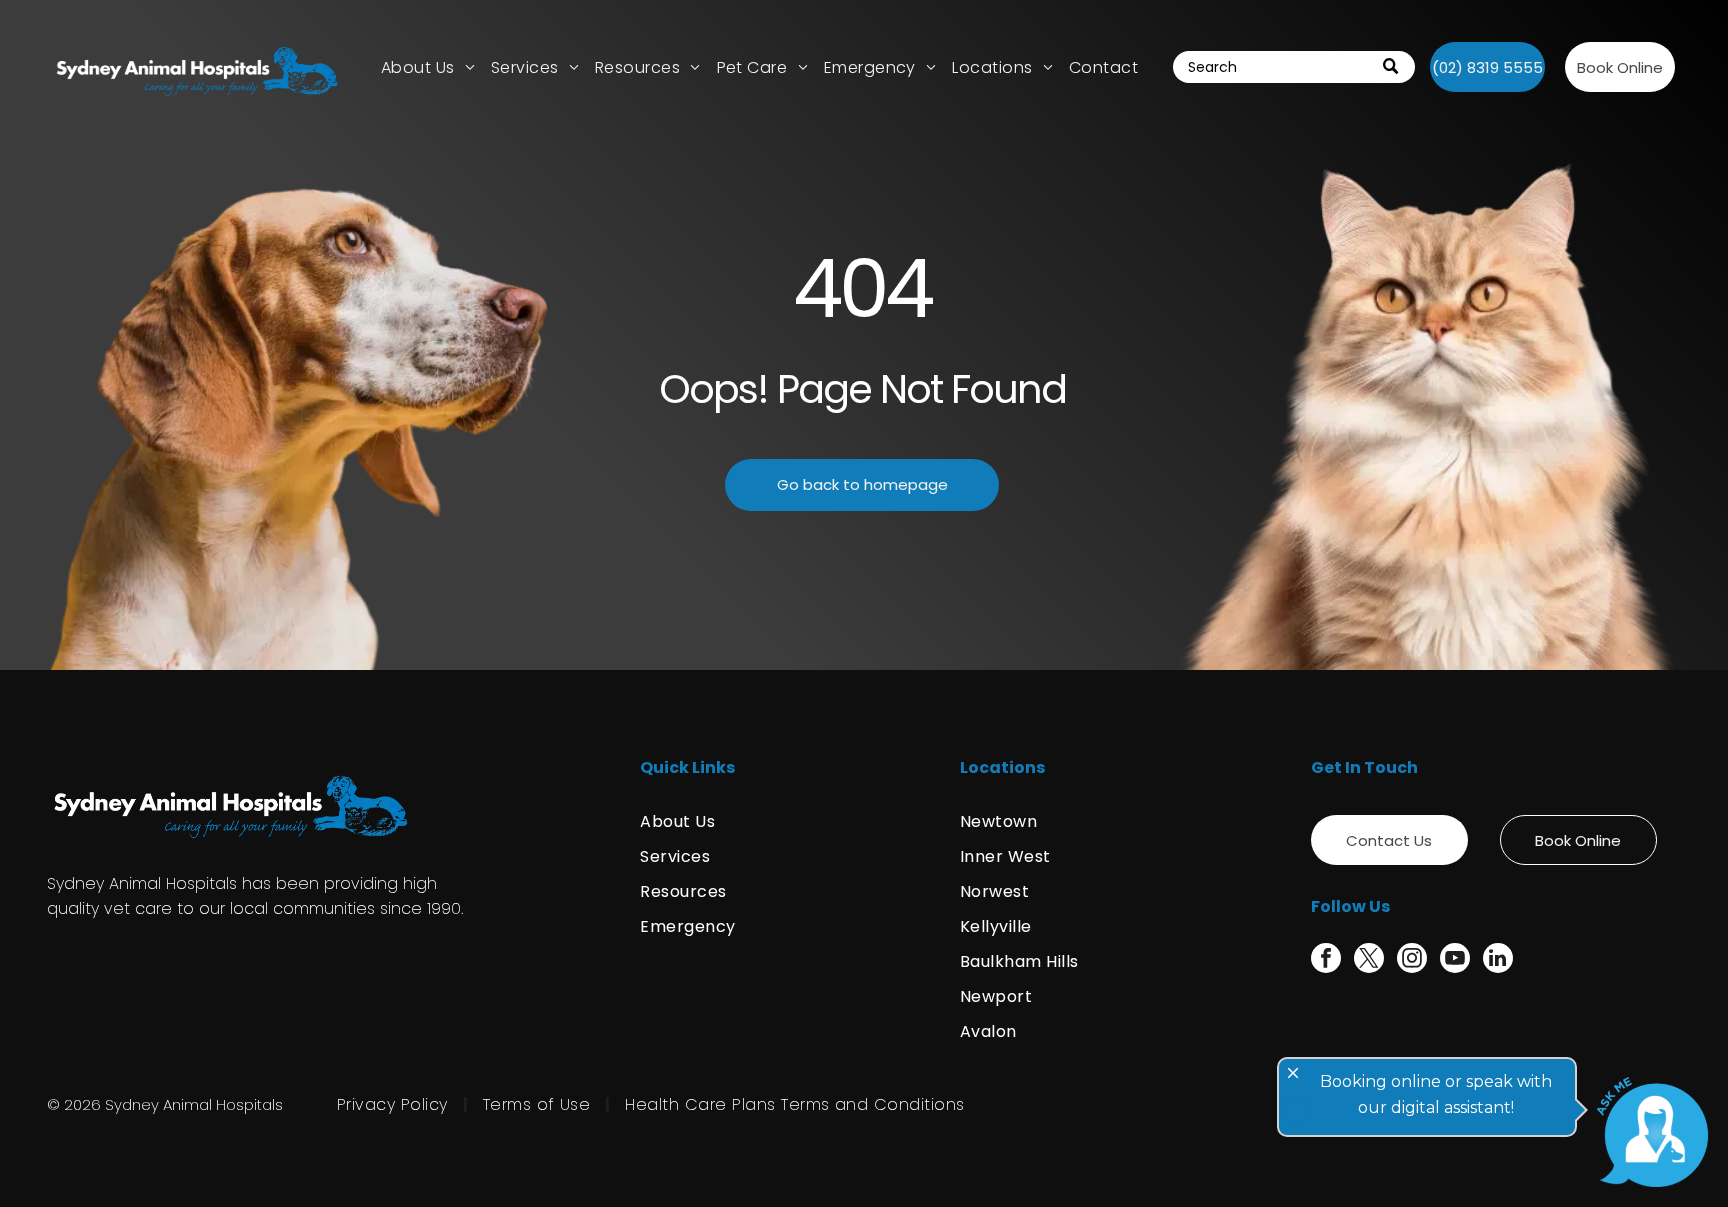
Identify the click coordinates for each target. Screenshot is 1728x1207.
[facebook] (1326, 960)
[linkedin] (1498, 960)
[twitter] (1369, 960)
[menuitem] (428, 67)
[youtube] (1455, 960)
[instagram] (1412, 960)
